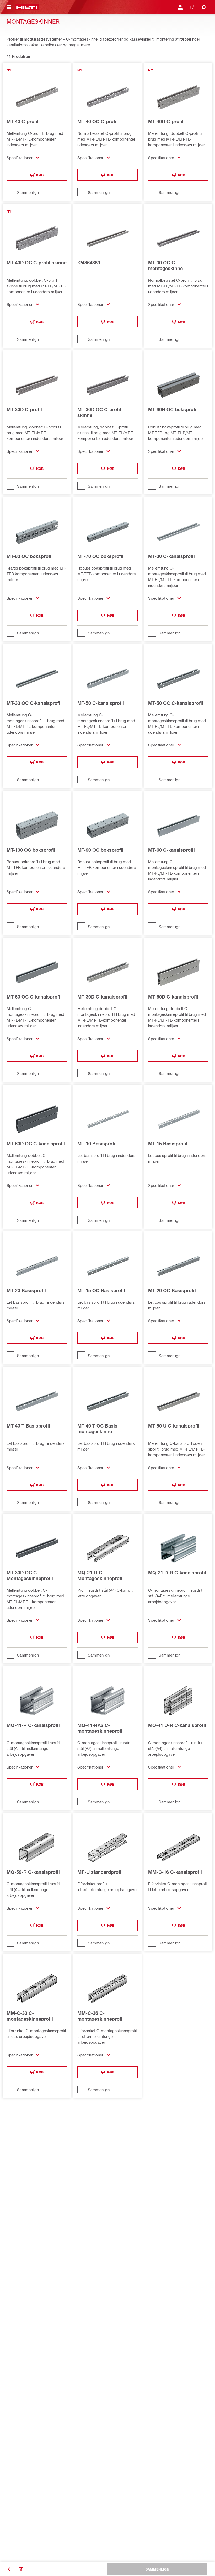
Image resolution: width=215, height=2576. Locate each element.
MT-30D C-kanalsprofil (102, 997)
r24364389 (89, 263)
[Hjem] (27, 7)
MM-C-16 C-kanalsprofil (175, 1872)
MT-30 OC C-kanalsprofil (34, 703)
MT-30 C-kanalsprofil (171, 556)
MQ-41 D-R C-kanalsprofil (177, 1725)
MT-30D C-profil (24, 409)
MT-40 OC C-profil (98, 121)
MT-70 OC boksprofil (100, 556)
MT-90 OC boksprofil (100, 850)
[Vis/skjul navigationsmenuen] (9, 7)
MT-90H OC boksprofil (173, 409)
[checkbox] (37, 192)
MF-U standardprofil (100, 1872)
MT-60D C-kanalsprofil (173, 997)
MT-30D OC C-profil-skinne (100, 412)
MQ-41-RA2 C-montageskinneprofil (101, 1728)
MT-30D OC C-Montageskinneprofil (30, 1575)
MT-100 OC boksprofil (31, 850)
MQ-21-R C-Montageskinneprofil (101, 1575)
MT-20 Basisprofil (26, 1290)
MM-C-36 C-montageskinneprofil (101, 2016)
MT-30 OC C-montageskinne (165, 265)
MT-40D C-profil (166, 121)
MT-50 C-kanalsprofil (101, 703)
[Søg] (203, 7)
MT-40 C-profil (23, 121)
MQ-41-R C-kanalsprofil (33, 1725)
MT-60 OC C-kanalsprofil (34, 997)
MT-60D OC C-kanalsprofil (36, 1144)
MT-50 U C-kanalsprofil (174, 1426)
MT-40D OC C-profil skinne (37, 263)
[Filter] (21, 2569)
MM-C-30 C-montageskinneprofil (30, 2016)
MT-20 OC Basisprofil (172, 1290)
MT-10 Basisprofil (97, 1144)
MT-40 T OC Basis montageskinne (97, 1429)
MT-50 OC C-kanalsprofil (176, 703)
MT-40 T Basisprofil (28, 1426)
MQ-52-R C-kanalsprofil (33, 1872)
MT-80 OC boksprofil (30, 556)
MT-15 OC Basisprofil (101, 1290)
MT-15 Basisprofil (168, 1144)
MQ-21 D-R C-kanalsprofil (177, 1573)
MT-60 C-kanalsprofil (171, 850)
